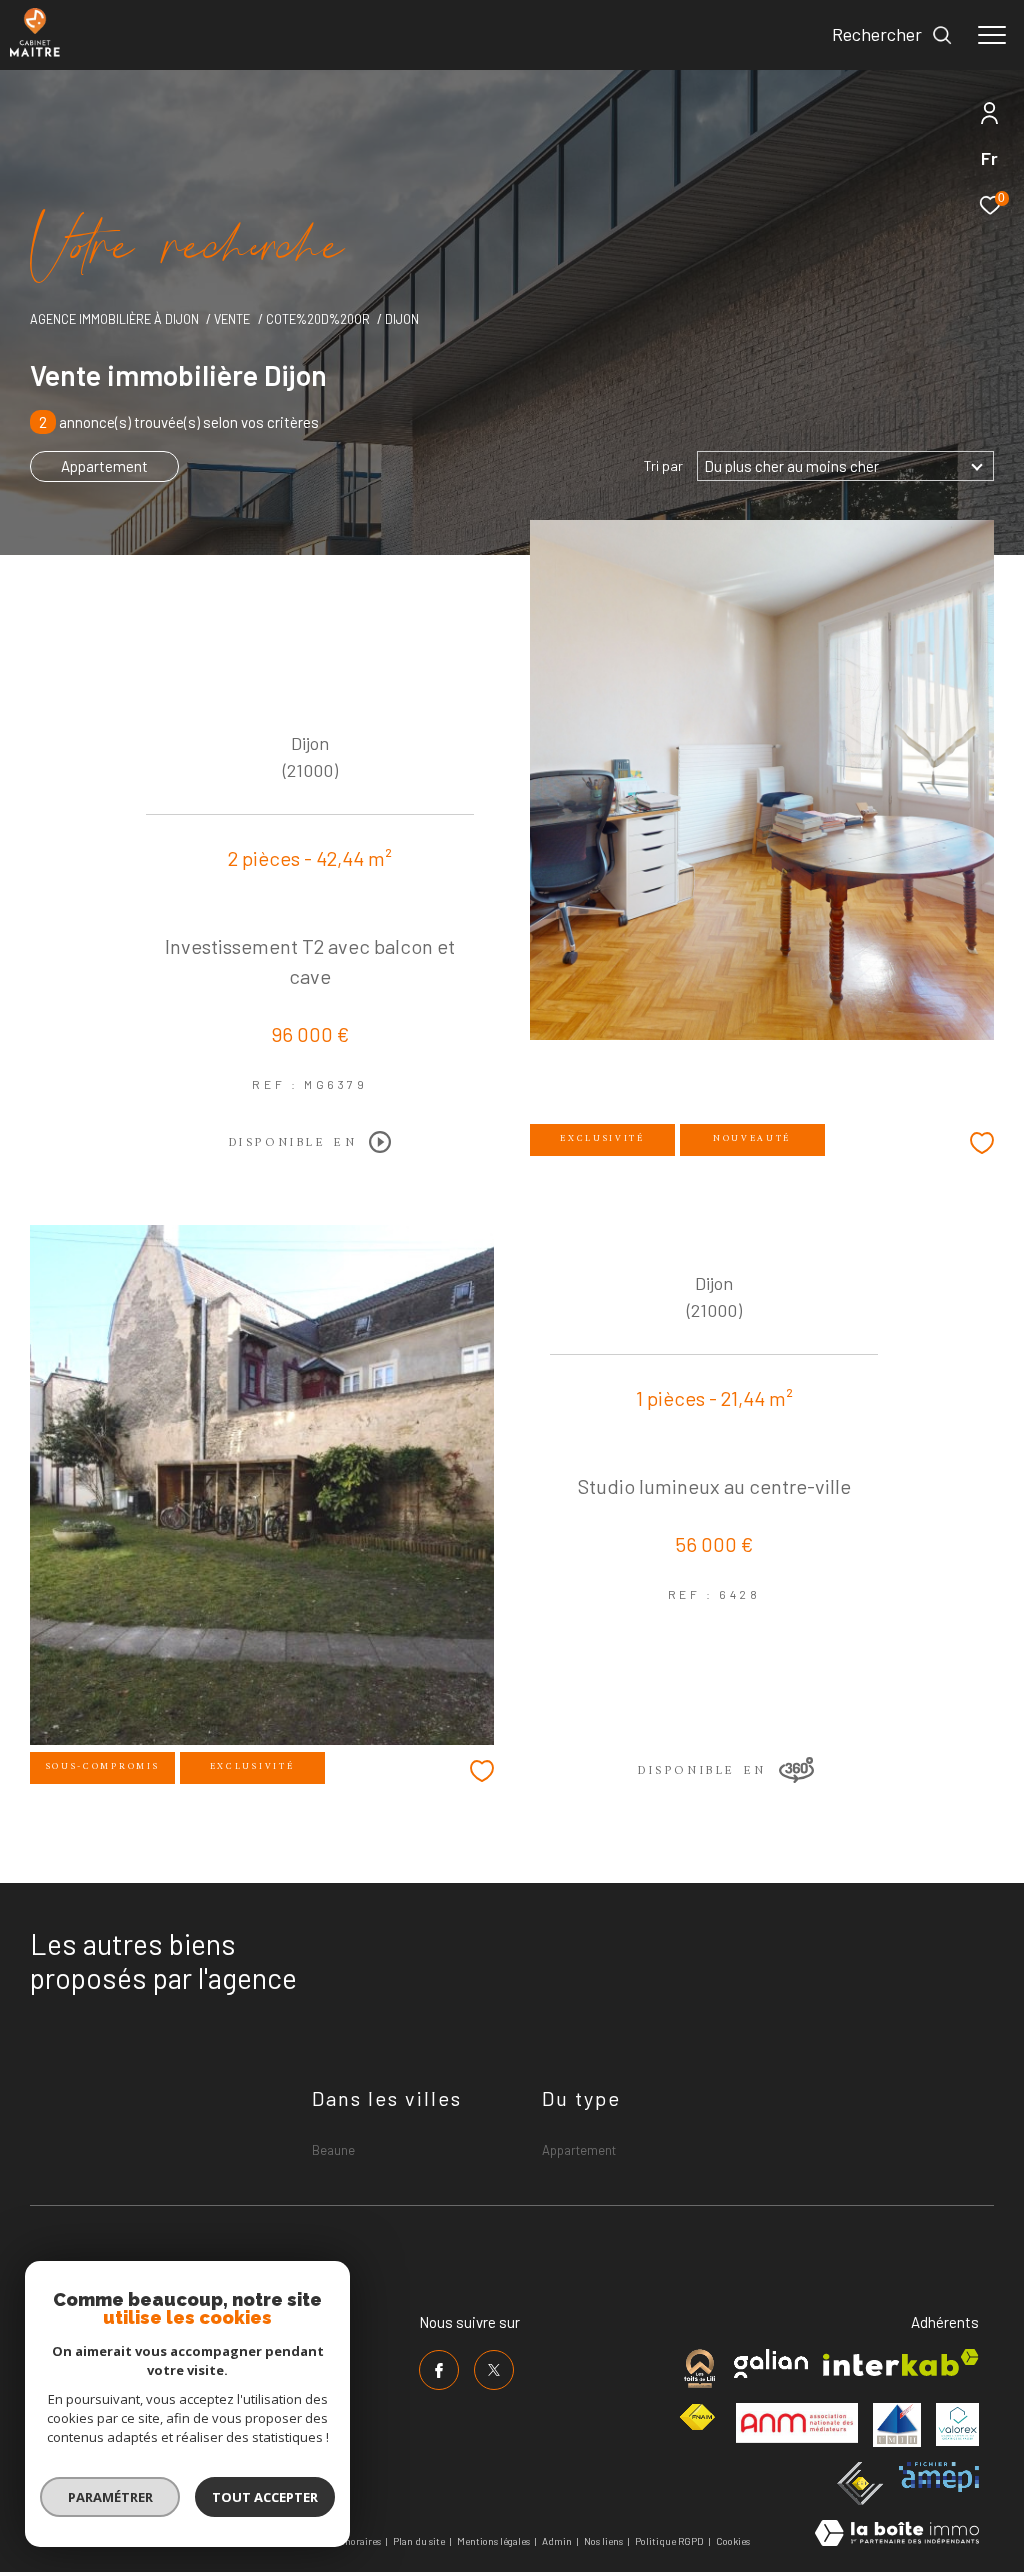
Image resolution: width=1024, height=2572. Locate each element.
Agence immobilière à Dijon (114, 319)
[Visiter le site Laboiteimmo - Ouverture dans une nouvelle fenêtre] (897, 2534)
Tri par (663, 466)
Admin (558, 2541)
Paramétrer (110, 2497)
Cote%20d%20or (318, 319)
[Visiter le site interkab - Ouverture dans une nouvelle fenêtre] (901, 2362)
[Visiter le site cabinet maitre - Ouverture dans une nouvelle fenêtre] (699, 2368)
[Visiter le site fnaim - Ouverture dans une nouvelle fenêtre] (697, 2417)
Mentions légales (494, 2541)
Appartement (104, 466)
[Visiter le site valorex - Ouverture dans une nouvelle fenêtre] (957, 2424)
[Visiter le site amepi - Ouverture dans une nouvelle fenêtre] (939, 2477)
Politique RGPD (669, 2541)
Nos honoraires (348, 2541)
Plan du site (420, 2541)
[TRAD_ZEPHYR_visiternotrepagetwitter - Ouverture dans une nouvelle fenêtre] (494, 2370)
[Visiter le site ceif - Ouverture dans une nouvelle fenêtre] (860, 2483)
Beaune (333, 2150)
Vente (232, 319)
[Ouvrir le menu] (992, 35)
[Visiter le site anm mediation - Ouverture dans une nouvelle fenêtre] (797, 2423)
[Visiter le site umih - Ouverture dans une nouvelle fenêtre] (897, 2425)
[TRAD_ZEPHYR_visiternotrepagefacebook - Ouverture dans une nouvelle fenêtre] (439, 2370)
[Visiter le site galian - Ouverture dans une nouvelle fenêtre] (771, 2363)
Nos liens (604, 2541)
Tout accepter (265, 2497)
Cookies (733, 2541)
